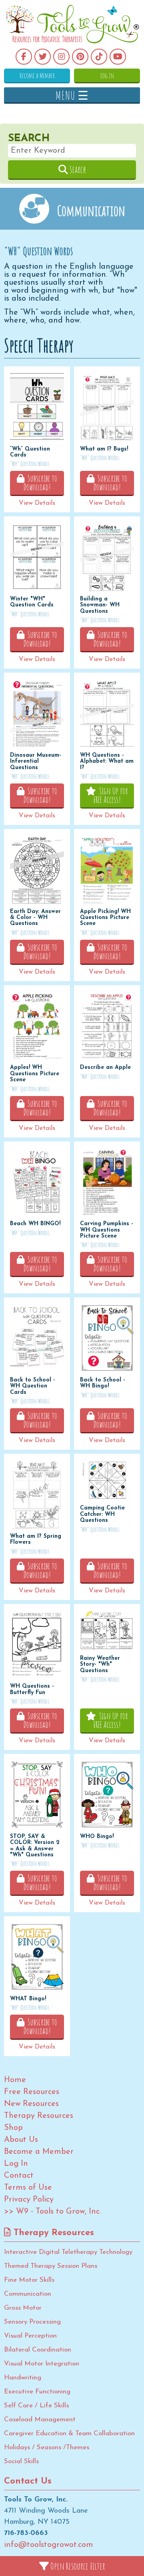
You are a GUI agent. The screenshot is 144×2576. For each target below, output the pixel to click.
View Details (37, 503)
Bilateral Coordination (38, 2350)
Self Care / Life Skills (36, 2406)
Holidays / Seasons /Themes (47, 2447)
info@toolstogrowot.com (49, 2545)
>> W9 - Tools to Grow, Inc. (52, 2212)
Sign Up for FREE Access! (111, 795)
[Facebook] (24, 57)
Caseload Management (40, 2420)
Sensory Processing (32, 2322)
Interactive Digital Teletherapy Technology (68, 2252)
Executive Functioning (37, 2392)
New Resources (31, 2104)
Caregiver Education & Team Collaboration (69, 2433)
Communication (28, 2294)
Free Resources (32, 2092)
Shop (13, 2128)
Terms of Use (28, 2188)
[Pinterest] (80, 57)
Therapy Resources (39, 2116)
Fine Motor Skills (29, 2280)
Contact (19, 2176)
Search (77, 169)
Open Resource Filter (77, 2566)
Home (15, 2080)
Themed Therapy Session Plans (51, 2266)
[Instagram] (61, 57)
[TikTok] (99, 57)
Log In (107, 75)
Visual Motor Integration (42, 2364)
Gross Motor (23, 2308)
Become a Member (37, 75)
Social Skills (21, 2461)
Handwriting (23, 2378)
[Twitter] (43, 57)
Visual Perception (30, 2336)
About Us (21, 2140)
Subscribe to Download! (40, 483)
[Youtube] (118, 57)
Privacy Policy (29, 2200)
